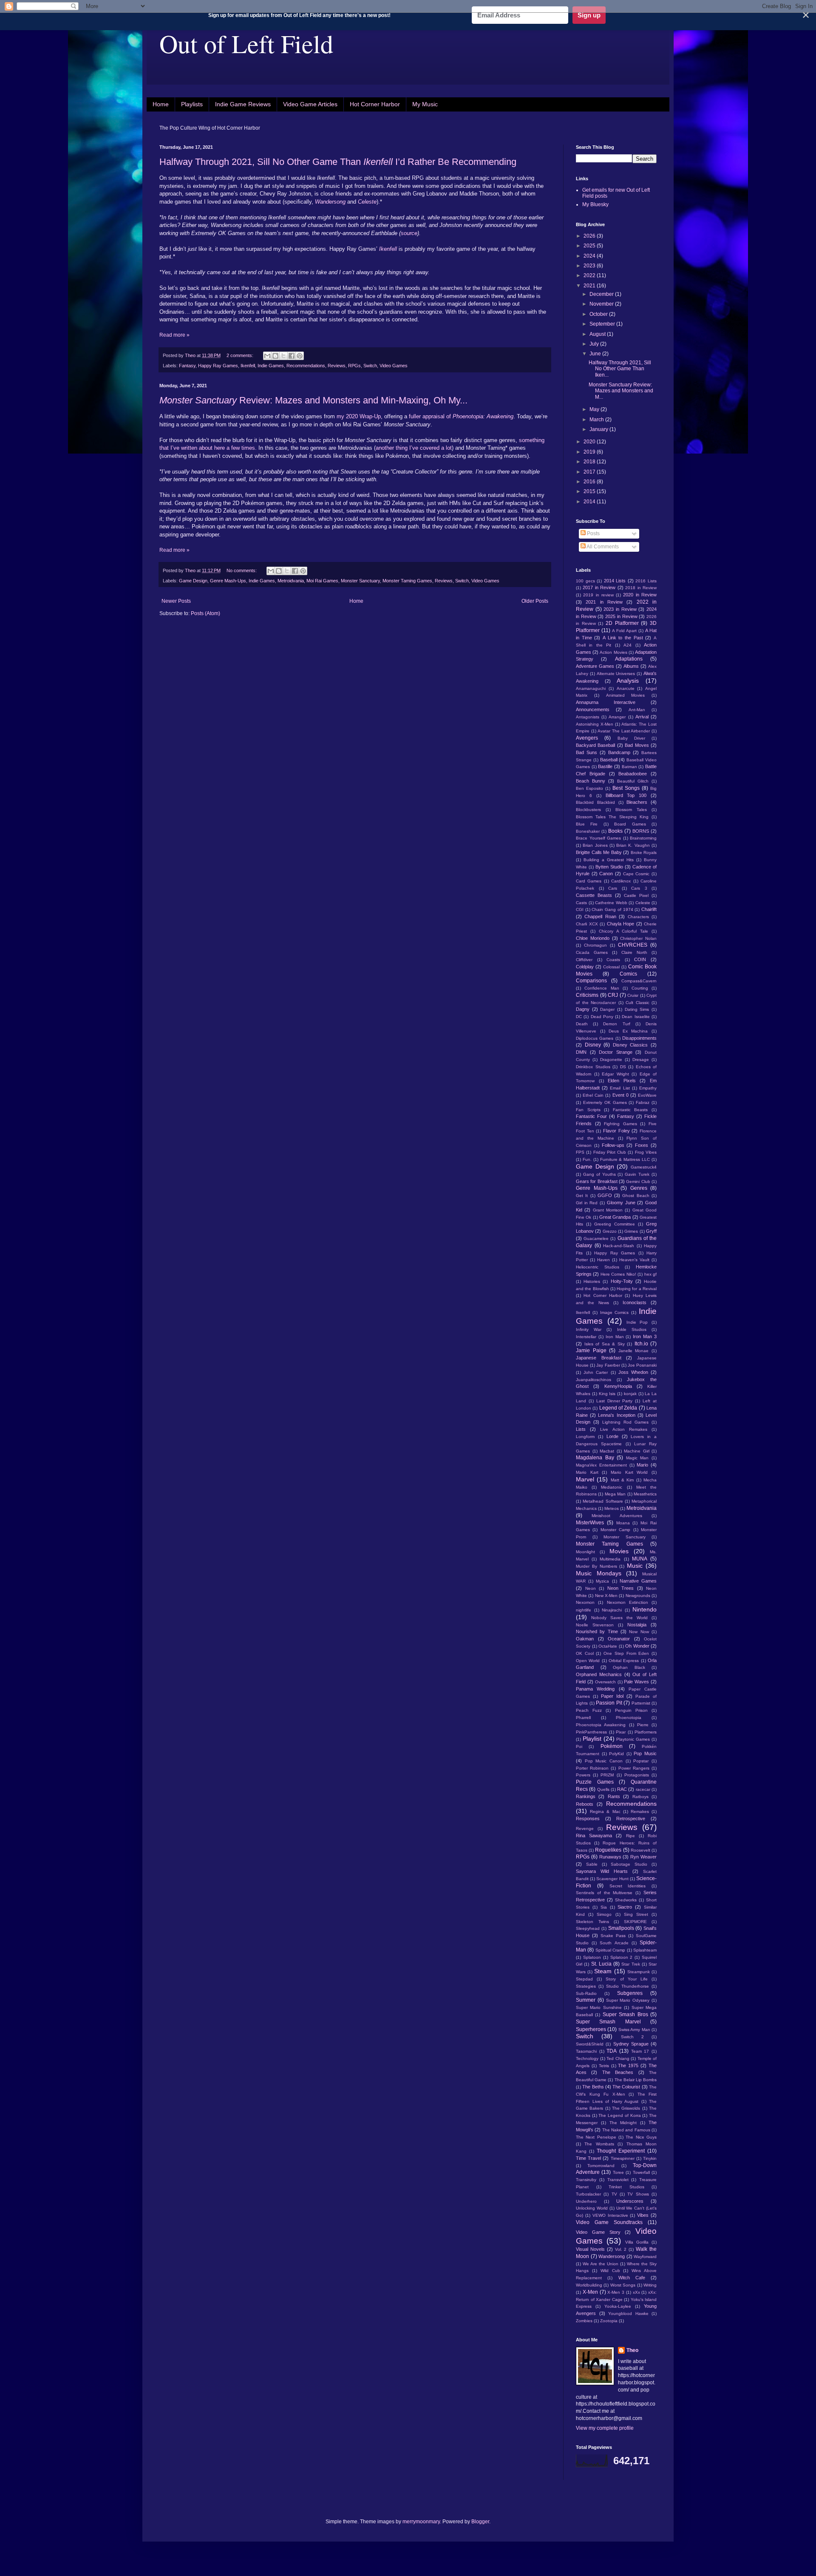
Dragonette (611, 1060)
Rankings (586, 1796)
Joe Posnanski (642, 1365)
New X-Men (606, 1596)
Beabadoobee (633, 774)
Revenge (585, 1828)
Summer (586, 2000)
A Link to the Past (623, 638)
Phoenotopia (629, 1718)
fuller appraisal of (460, 416)
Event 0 (620, 1095)
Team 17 (640, 2051)
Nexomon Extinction (628, 1602)
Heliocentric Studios (598, 1267)
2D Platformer (622, 623)
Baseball (609, 760)
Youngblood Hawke (628, 2314)
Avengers (587, 738)
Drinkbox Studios (593, 1067)
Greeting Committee (615, 1224)
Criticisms (587, 995)
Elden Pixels (622, 1081)
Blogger (480, 2522)
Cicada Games (592, 952)
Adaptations (629, 659)
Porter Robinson (592, 1768)
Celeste (643, 903)
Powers (583, 1775)
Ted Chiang (618, 2058)
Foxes (642, 1145)
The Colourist (626, 2087)
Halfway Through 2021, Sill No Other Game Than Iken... (620, 369)
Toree (618, 2172)
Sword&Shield (590, 2044)
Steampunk (639, 1972)
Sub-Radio (586, 1993)
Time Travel (588, 2158)
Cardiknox (621, 881)
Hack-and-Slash (619, 1246)
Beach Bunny (591, 781)
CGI (580, 909)
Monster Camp (615, 1530)
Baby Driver (631, 738)
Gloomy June (621, 1203)
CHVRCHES (633, 945)
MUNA (640, 1559)
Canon (606, 874)
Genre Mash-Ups (228, 581)
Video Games (394, 366)
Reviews (337, 366)
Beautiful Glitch (633, 781)
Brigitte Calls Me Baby (599, 852)
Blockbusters (588, 810)
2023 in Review (620, 609)
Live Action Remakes (623, 1429)
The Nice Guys (641, 2137)
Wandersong (612, 2256)
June (596, 354)
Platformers (646, 1732)
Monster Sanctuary (360, 581)
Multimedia (610, 1559)
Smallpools (621, 1928)
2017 (590, 472)
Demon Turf (616, 1024)
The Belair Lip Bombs (636, 2080)
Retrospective (631, 1819)
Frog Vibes (646, 1152)
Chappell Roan (600, 916)
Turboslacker (588, 2194)
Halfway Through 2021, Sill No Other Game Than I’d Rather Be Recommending (338, 162)
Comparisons (591, 981)
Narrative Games (638, 1581)
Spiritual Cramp (610, 1950)
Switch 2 (632, 2037)
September (603, 324)
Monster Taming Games (407, 581)
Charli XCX (587, 924)
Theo (632, 2350)
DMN (581, 1052)
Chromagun (595, 945)
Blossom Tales (631, 810)
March (597, 420)
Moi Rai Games (322, 581)
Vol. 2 (621, 2249)
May (595, 409)
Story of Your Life (627, 1979)
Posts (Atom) (205, 613)
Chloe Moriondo (593, 938)
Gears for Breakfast (597, 1181)
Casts (581, 903)
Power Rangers (634, 1768)
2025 (590, 246)
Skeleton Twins (592, 1922)
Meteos (612, 1508)
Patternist (641, 1703)
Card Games (589, 881)
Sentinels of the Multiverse (604, 1893)
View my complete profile (605, 2428)
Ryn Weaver (643, 1857)
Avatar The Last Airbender (624, 731)
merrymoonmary (421, 2522)
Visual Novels (590, 2249)
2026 (590, 236)
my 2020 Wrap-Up (358, 416)
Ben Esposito (589, 788)
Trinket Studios (626, 2187)
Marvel (585, 1479)
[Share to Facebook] (292, 356)
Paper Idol (612, 1696)
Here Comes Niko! (618, 1274)
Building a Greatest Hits (609, 860)
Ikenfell (388, 249)
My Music (425, 104)
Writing (650, 2285)
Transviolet (618, 2180)
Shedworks (626, 1900)
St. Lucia (601, 1964)
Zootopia (609, 2321)
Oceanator (619, 1639)
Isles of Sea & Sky (605, 1344)
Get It (582, 1196)
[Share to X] (283, 356)
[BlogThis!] (275, 356)
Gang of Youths (599, 1174)
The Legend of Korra (619, 2115)
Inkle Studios (632, 1329)
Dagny (583, 1009)
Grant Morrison (608, 1210)
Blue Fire (587, 824)
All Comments (602, 547)
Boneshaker (588, 831)
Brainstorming (643, 838)
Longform (585, 1437)
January (599, 429)
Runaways (610, 1857)
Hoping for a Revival (637, 1289)
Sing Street (636, 1914)
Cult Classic (637, 1003)
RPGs (354, 366)
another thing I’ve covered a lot (414, 448)
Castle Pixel (636, 895)
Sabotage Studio (629, 1864)
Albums (631, 666)
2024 (590, 256)
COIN (640, 959)
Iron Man (615, 1337)
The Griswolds (626, 2108)
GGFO (605, 1195)
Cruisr (633, 995)
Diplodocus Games (595, 1038)
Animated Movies (626, 695)
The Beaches (618, 2072)
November (602, 304)
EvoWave (647, 1095)
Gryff (651, 1231)
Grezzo (610, 1231)
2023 (590, 266)
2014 (590, 502)
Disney (593, 1045)
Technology (587, 2058)
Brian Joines (595, 845)
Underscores (630, 2201)
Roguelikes (608, 1850)
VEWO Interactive (610, 2215)
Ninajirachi (612, 1610)
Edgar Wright (615, 1074)
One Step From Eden (626, 1653)
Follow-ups (613, 1145)
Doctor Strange (616, 1052)
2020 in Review (640, 595)
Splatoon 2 (622, 1957)
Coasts (613, 960)
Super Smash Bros (625, 2014)
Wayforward (645, 2257)
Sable (592, 1864)
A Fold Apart (624, 631)
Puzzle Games (595, 1782)
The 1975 (628, 2065)
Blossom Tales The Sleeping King (612, 817)
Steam (603, 1971)
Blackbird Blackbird (595, 802)
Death (582, 1024)
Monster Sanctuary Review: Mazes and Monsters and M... (621, 391)
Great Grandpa (615, 1217)
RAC (622, 1789)
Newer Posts (176, 601)
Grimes (631, 1231)
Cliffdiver (584, 960)
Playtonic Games (633, 1739)
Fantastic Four (591, 1116)
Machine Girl (637, 1451)
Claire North (634, 952)
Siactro (625, 1907)
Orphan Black (629, 1667)
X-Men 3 (616, 2292)
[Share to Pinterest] (300, 356)
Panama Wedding (595, 1689)
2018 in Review (641, 588)
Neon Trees (621, 1588)
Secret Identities (628, 1886)
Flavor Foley (616, 1131)
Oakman (585, 1639)
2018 (590, 462)
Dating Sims (637, 1009)
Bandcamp (619, 752)
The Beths (593, 2087)
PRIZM (607, 1775)
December (602, 294)
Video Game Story (598, 2232)
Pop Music (645, 1753)
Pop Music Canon (604, 1761)
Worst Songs (623, 2285)
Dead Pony (602, 1017)
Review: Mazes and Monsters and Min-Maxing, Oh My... (313, 400)
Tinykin (650, 2158)
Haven (603, 1260)
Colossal (611, 967)
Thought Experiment (621, 2151)
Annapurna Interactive (606, 702)
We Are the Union (601, 2264)
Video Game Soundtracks (609, 2222)
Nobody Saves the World (619, 1618)
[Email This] (267, 356)
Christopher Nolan (638, 938)
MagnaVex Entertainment (601, 1465)
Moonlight (585, 1552)
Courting (640, 988)
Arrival (642, 717)
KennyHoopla (618, 1386)
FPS (580, 1152)
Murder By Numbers (596, 1566)
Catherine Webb (611, 903)
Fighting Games (620, 1124)
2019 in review (598, 595)
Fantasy (187, 366)
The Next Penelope (596, 2137)
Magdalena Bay (595, 1458)
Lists (581, 1429)
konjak (630, 1394)
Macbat (607, 1451)
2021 (590, 286)
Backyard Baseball (595, 745)
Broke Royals (644, 853)
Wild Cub (610, 2271)
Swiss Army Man (634, 2030)
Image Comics (615, 1312)
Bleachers (637, 802)
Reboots (585, 1804)
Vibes (643, 2215)
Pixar (621, 1732)
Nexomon (585, 1602)
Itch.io (641, 1344)
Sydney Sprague (631, 2044)
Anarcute (626, 688)
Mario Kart (587, 1472)
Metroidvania (291, 581)
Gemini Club (638, 1182)
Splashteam (645, 1950)
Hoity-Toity (622, 1281)
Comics (628, 974)
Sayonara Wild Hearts (602, 1871)
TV (614, 2194)
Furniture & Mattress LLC (625, 1159)
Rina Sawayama (594, 1836)
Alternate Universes (616, 674)
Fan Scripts (588, 1110)
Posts (593, 533)
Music (635, 1566)
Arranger (617, 717)
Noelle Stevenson (595, 1625)
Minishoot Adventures (617, 1516)
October (599, 314)
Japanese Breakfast (599, 1358)
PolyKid (616, 1754)
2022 (590, 275)
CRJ (613, 995)
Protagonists (637, 1775)
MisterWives (590, 1523)
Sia (604, 1907)
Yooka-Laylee (618, 2306)
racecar (643, 1789)
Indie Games (271, 366)
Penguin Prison (631, 1710)
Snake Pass (613, 1936)
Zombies (584, 2321)
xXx (636, 2292)
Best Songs (626, 788)
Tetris (604, 2066)
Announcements (593, 709)
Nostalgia (637, 1625)
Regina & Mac (605, 1811)
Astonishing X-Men (595, 724)
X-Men (590, 2292)
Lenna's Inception (616, 1415)
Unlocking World (592, 2208)
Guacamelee (596, 1238)
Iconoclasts (635, 1302)
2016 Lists (646, 581)
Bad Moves (637, 745)
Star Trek (630, 1964)
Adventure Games (595, 666)
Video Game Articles (310, 104)
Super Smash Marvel (608, 2022)
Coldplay (585, 967)
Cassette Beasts (594, 895)
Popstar (641, 1761)
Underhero (586, 2201)
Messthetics (645, 1494)
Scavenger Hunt (612, 1879)
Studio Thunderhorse (628, 1986)
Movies (619, 1551)
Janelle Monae (634, 1351)
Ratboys (640, 1797)
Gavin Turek (637, 1174)
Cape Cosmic (636, 874)
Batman (629, 767)
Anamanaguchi (591, 688)
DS (623, 1067)
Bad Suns (586, 752)
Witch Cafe (632, 2278)
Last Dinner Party (615, 1401)
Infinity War (589, 1329)
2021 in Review (604, 602)
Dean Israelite (636, 1017)
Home (161, 104)
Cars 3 (639, 888)
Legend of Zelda (618, 1408)
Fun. (587, 1159)
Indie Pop (637, 1322)
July (595, 344)
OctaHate (608, 1646)
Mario (642, 1465)
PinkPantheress (591, 1732)
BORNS (641, 831)
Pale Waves (636, 1682)
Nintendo (645, 1609)
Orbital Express (624, 1661)
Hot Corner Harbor (375, 104)
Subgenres (630, 1993)
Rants (614, 1796)
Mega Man (615, 1494)
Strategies (586, 1986)
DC (579, 1017)
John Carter (596, 1372)
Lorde (612, 1436)
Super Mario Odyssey (628, 2000)
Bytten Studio (609, 867)
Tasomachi (586, 2051)
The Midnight (623, 2123)
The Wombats (599, 2144)
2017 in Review (599, 587)
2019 (590, 452)
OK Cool (585, 1653)
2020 (590, 442)
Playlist (592, 1739)
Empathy (648, 1088)
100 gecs (585, 581)
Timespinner (623, 2158)
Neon (591, 1588)
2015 (590, 491)
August (598, 334)
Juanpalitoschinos (594, 1380)
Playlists (192, 104)
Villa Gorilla (637, 2242)
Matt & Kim (622, 1480)
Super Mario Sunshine (599, 2007)
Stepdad (584, 1979)
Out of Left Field (246, 43)
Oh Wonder (637, 1646)
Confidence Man (602, 988)
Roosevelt (640, 1850)
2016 (590, 482)
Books (615, 831)
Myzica (602, 1581)
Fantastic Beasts (630, 1110)
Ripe (630, 1836)
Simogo (604, 1914)
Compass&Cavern (639, 981)
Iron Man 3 (645, 1336)
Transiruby (586, 2180)
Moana (623, 1523)
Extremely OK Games (605, 1102)
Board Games (630, 824)
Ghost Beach (636, 1196)
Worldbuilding (589, 2285)
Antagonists (588, 717)
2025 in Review (621, 616)
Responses (588, 1819)
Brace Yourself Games (598, 838)
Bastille (605, 766)
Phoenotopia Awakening (601, 1725)
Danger (607, 1009)
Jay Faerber (608, 1365)
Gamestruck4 (644, 1167)
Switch (370, 366)
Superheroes (591, 2029)
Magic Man (637, 1458)
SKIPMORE (635, 1922)
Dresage (641, 1060)
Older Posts (535, 601)
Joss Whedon (633, 1372)
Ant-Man (637, 710)
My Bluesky (595, 204)
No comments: (242, 570)
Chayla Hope (621, 924)
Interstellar (586, 1337)
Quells (603, 1789)
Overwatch (605, 1682)
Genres (639, 1188)
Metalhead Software (603, 1501)
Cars (613, 888)
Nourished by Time (597, 1631)
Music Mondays (599, 1573)
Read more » (174, 335)
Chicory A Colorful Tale (624, 931)
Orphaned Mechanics (599, 1674)
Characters (638, 917)
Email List (620, 1088)
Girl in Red (587, 1203)
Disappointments (639, 1038)
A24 (628, 645)
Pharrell (583, 1718)
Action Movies (613, 652)
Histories (592, 1281)
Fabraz (643, 1102)
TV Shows (638, 2194)
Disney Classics (630, 1045)
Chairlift (649, 909)
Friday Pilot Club (610, 1152)
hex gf (650, 1274)
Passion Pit (609, 1703)
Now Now (639, 1632)
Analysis (628, 681)
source (409, 233)
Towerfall (641, 2172)
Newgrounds (638, 1596)
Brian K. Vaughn (633, 845)
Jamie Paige (591, 1350)
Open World (588, 1661)
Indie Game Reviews (243, 104)
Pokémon (612, 1746)
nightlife (584, 1610)
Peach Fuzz (589, 1710)
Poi (579, 1746)
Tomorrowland (601, 2166)
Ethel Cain (593, 1095)
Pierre (643, 1725)
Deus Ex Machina (628, 1031)
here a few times (234, 448)
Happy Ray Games (218, 366)
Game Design (193, 581)
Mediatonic (612, 1487)
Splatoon (592, 1957)
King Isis (607, 1394)
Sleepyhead (588, 1928)
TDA (612, 2051)
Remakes (640, 1811)
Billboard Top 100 (626, 795)
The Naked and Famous (626, 2130)
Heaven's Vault (634, 1260)
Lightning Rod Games (625, 1422)
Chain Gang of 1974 (612, 909)
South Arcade (614, 1943)
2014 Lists (615, 581)
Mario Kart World (629, 1472)
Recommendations (306, 366)
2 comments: (241, 355)
